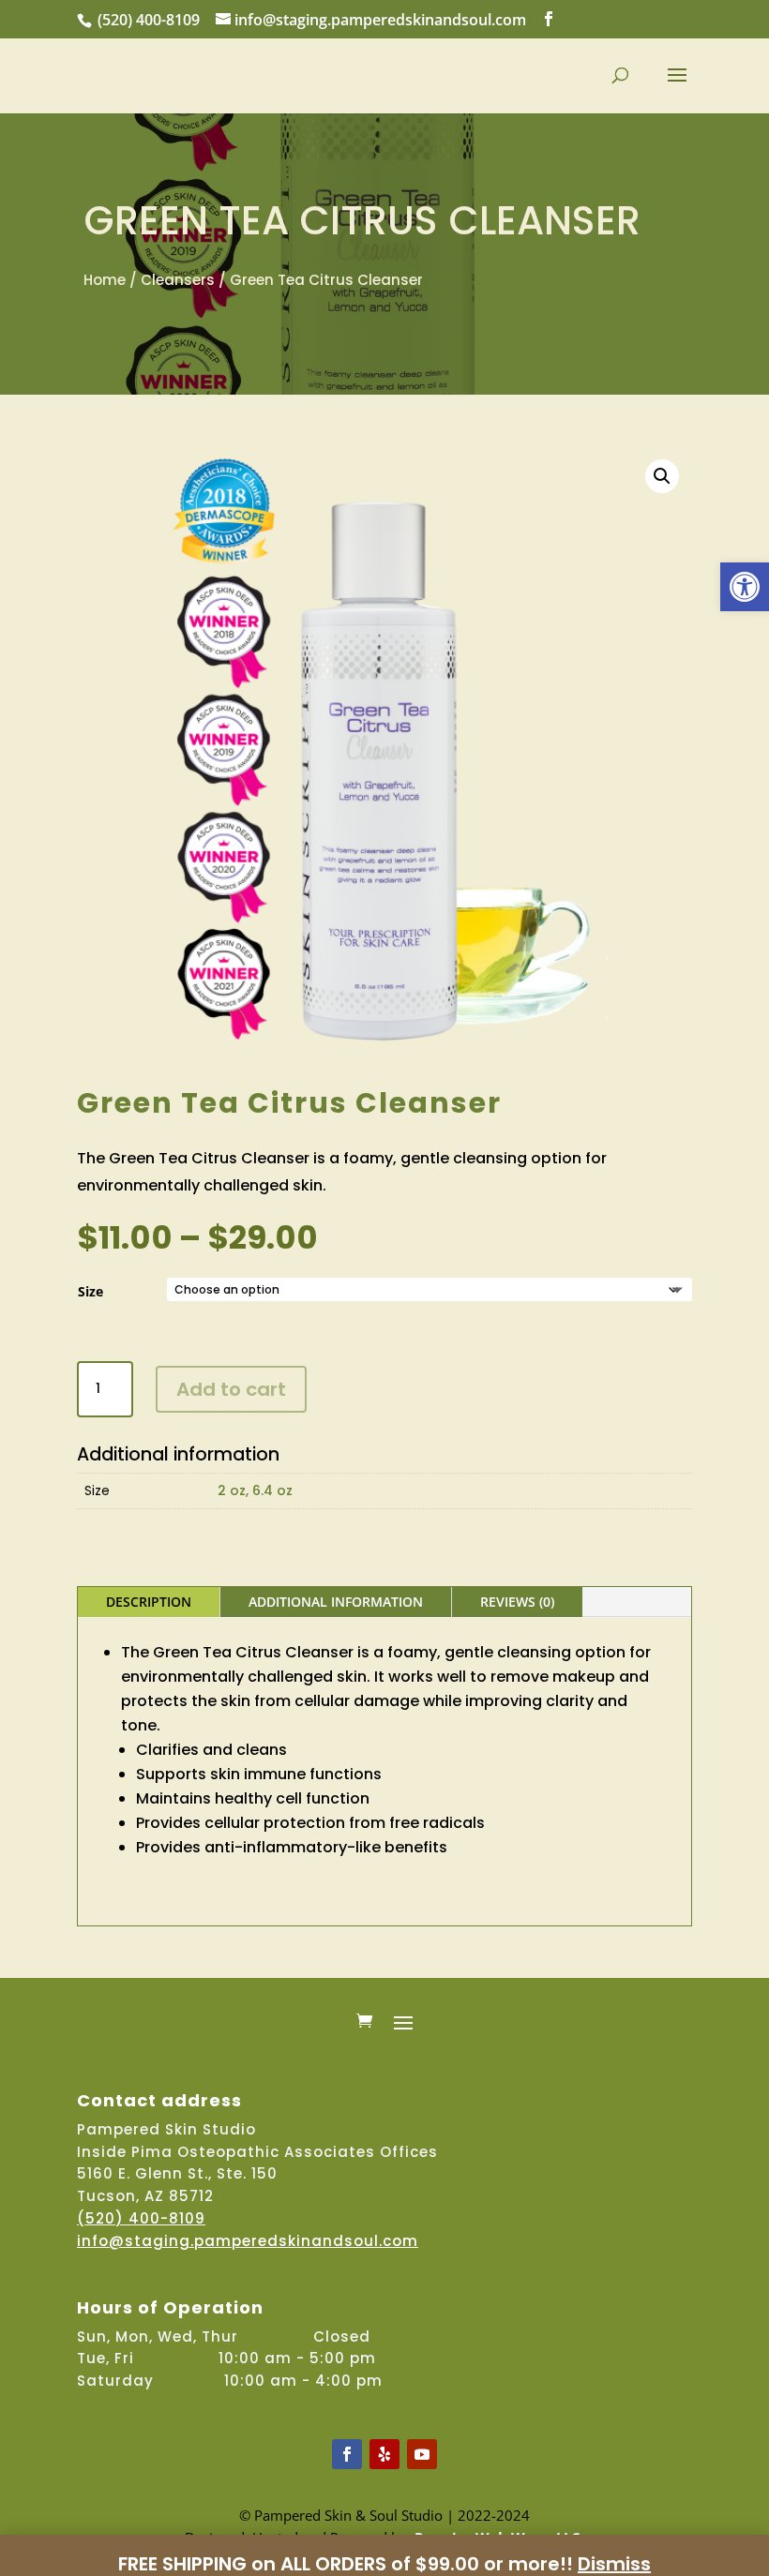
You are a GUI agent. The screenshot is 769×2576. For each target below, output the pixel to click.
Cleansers (178, 280)
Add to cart (231, 1389)
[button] (745, 587)
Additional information (336, 1602)
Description (149, 1602)
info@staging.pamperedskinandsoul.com (248, 2241)
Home (105, 280)
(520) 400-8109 (149, 20)
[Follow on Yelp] (384, 2454)
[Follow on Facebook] (347, 2454)
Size (90, 1291)
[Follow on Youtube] (422, 2454)
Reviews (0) (517, 1602)
